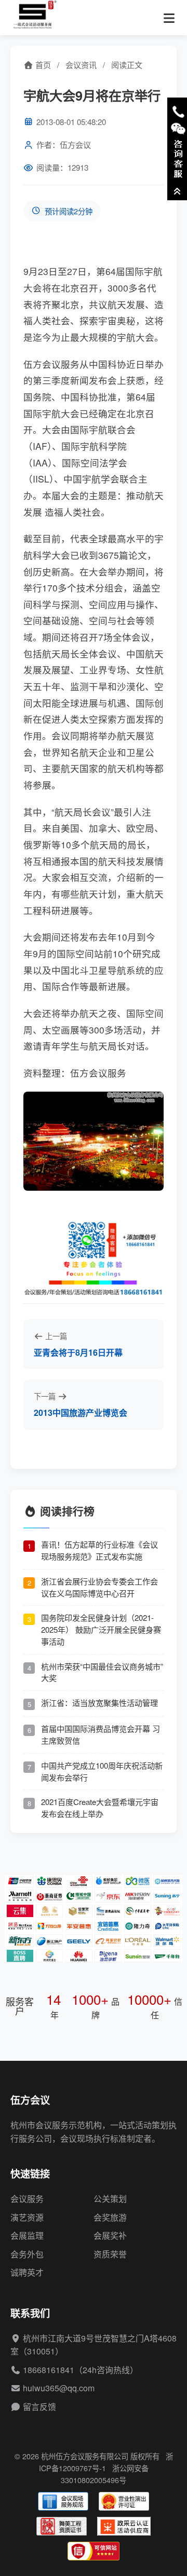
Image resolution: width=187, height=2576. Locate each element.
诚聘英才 (27, 2272)
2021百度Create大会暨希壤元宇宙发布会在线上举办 (100, 1808)
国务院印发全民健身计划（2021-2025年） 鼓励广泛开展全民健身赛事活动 (101, 1629)
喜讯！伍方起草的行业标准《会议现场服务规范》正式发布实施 (99, 1550)
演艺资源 (27, 2217)
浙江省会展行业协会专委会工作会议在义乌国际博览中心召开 (99, 1587)
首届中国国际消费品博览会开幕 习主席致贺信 (101, 1734)
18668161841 (49, 2370)
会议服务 (27, 2199)
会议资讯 (81, 65)
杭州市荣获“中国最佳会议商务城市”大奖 (102, 1672)
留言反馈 (39, 2407)
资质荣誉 (110, 2254)
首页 (42, 65)
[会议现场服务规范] (63, 2501)
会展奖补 (110, 2235)
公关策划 (110, 2199)
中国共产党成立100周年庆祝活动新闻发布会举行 (102, 1771)
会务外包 (27, 2254)
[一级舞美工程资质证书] (62, 2526)
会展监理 (27, 2235)
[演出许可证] (124, 2501)
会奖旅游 (110, 2217)
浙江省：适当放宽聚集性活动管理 (99, 1703)
